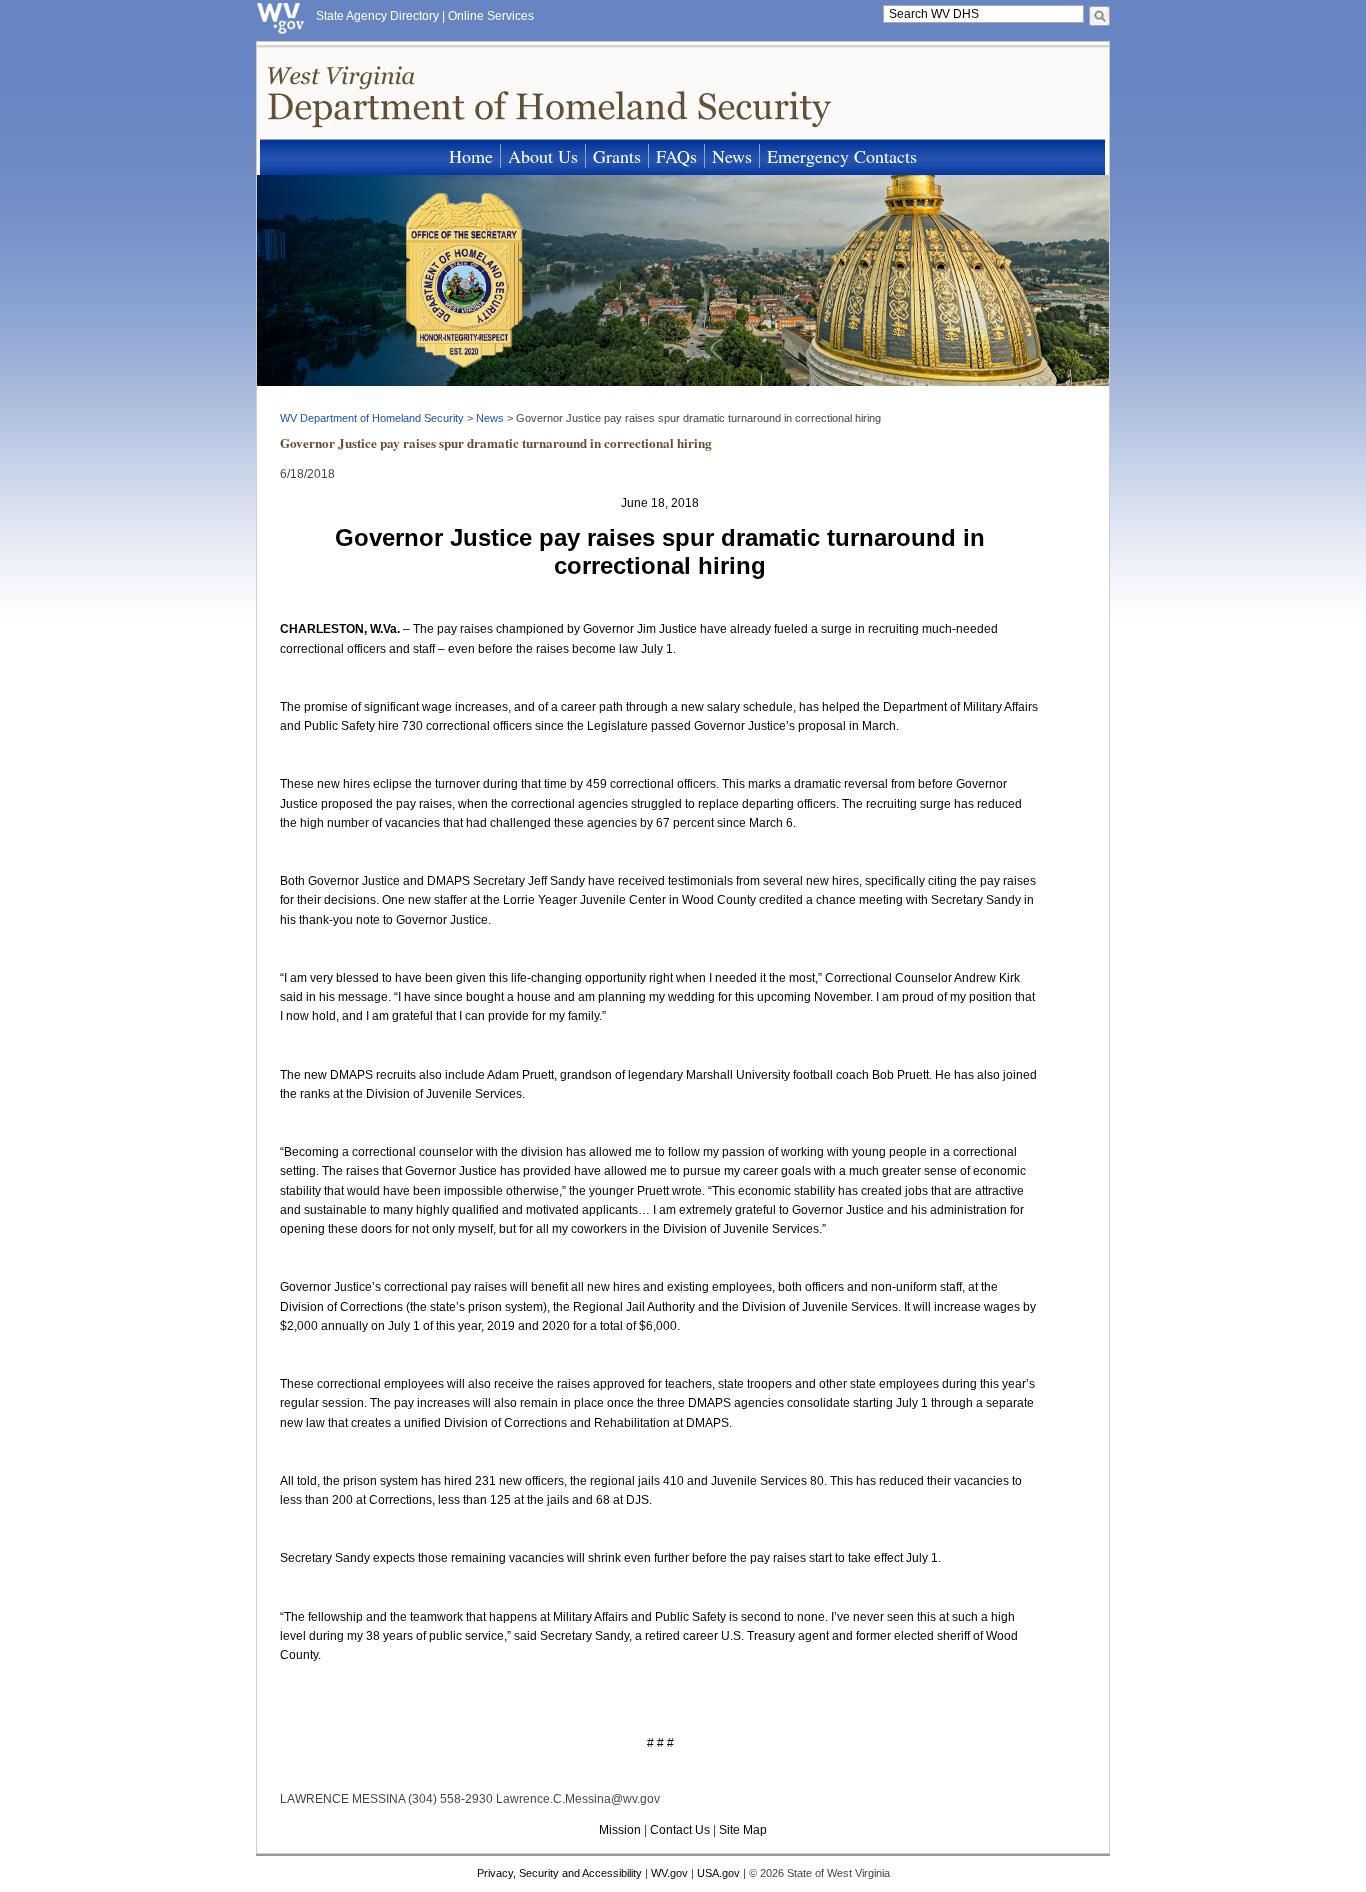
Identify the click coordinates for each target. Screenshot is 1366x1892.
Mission (620, 1830)
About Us (543, 156)
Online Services (491, 16)
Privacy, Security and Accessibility (559, 1873)
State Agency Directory (377, 16)
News (732, 156)
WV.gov (669, 1873)
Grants (617, 156)
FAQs (676, 156)
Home (471, 156)
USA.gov (718, 1873)
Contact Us (680, 1830)
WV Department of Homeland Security (372, 418)
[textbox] (983, 14)
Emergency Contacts (842, 156)
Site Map (743, 1830)
